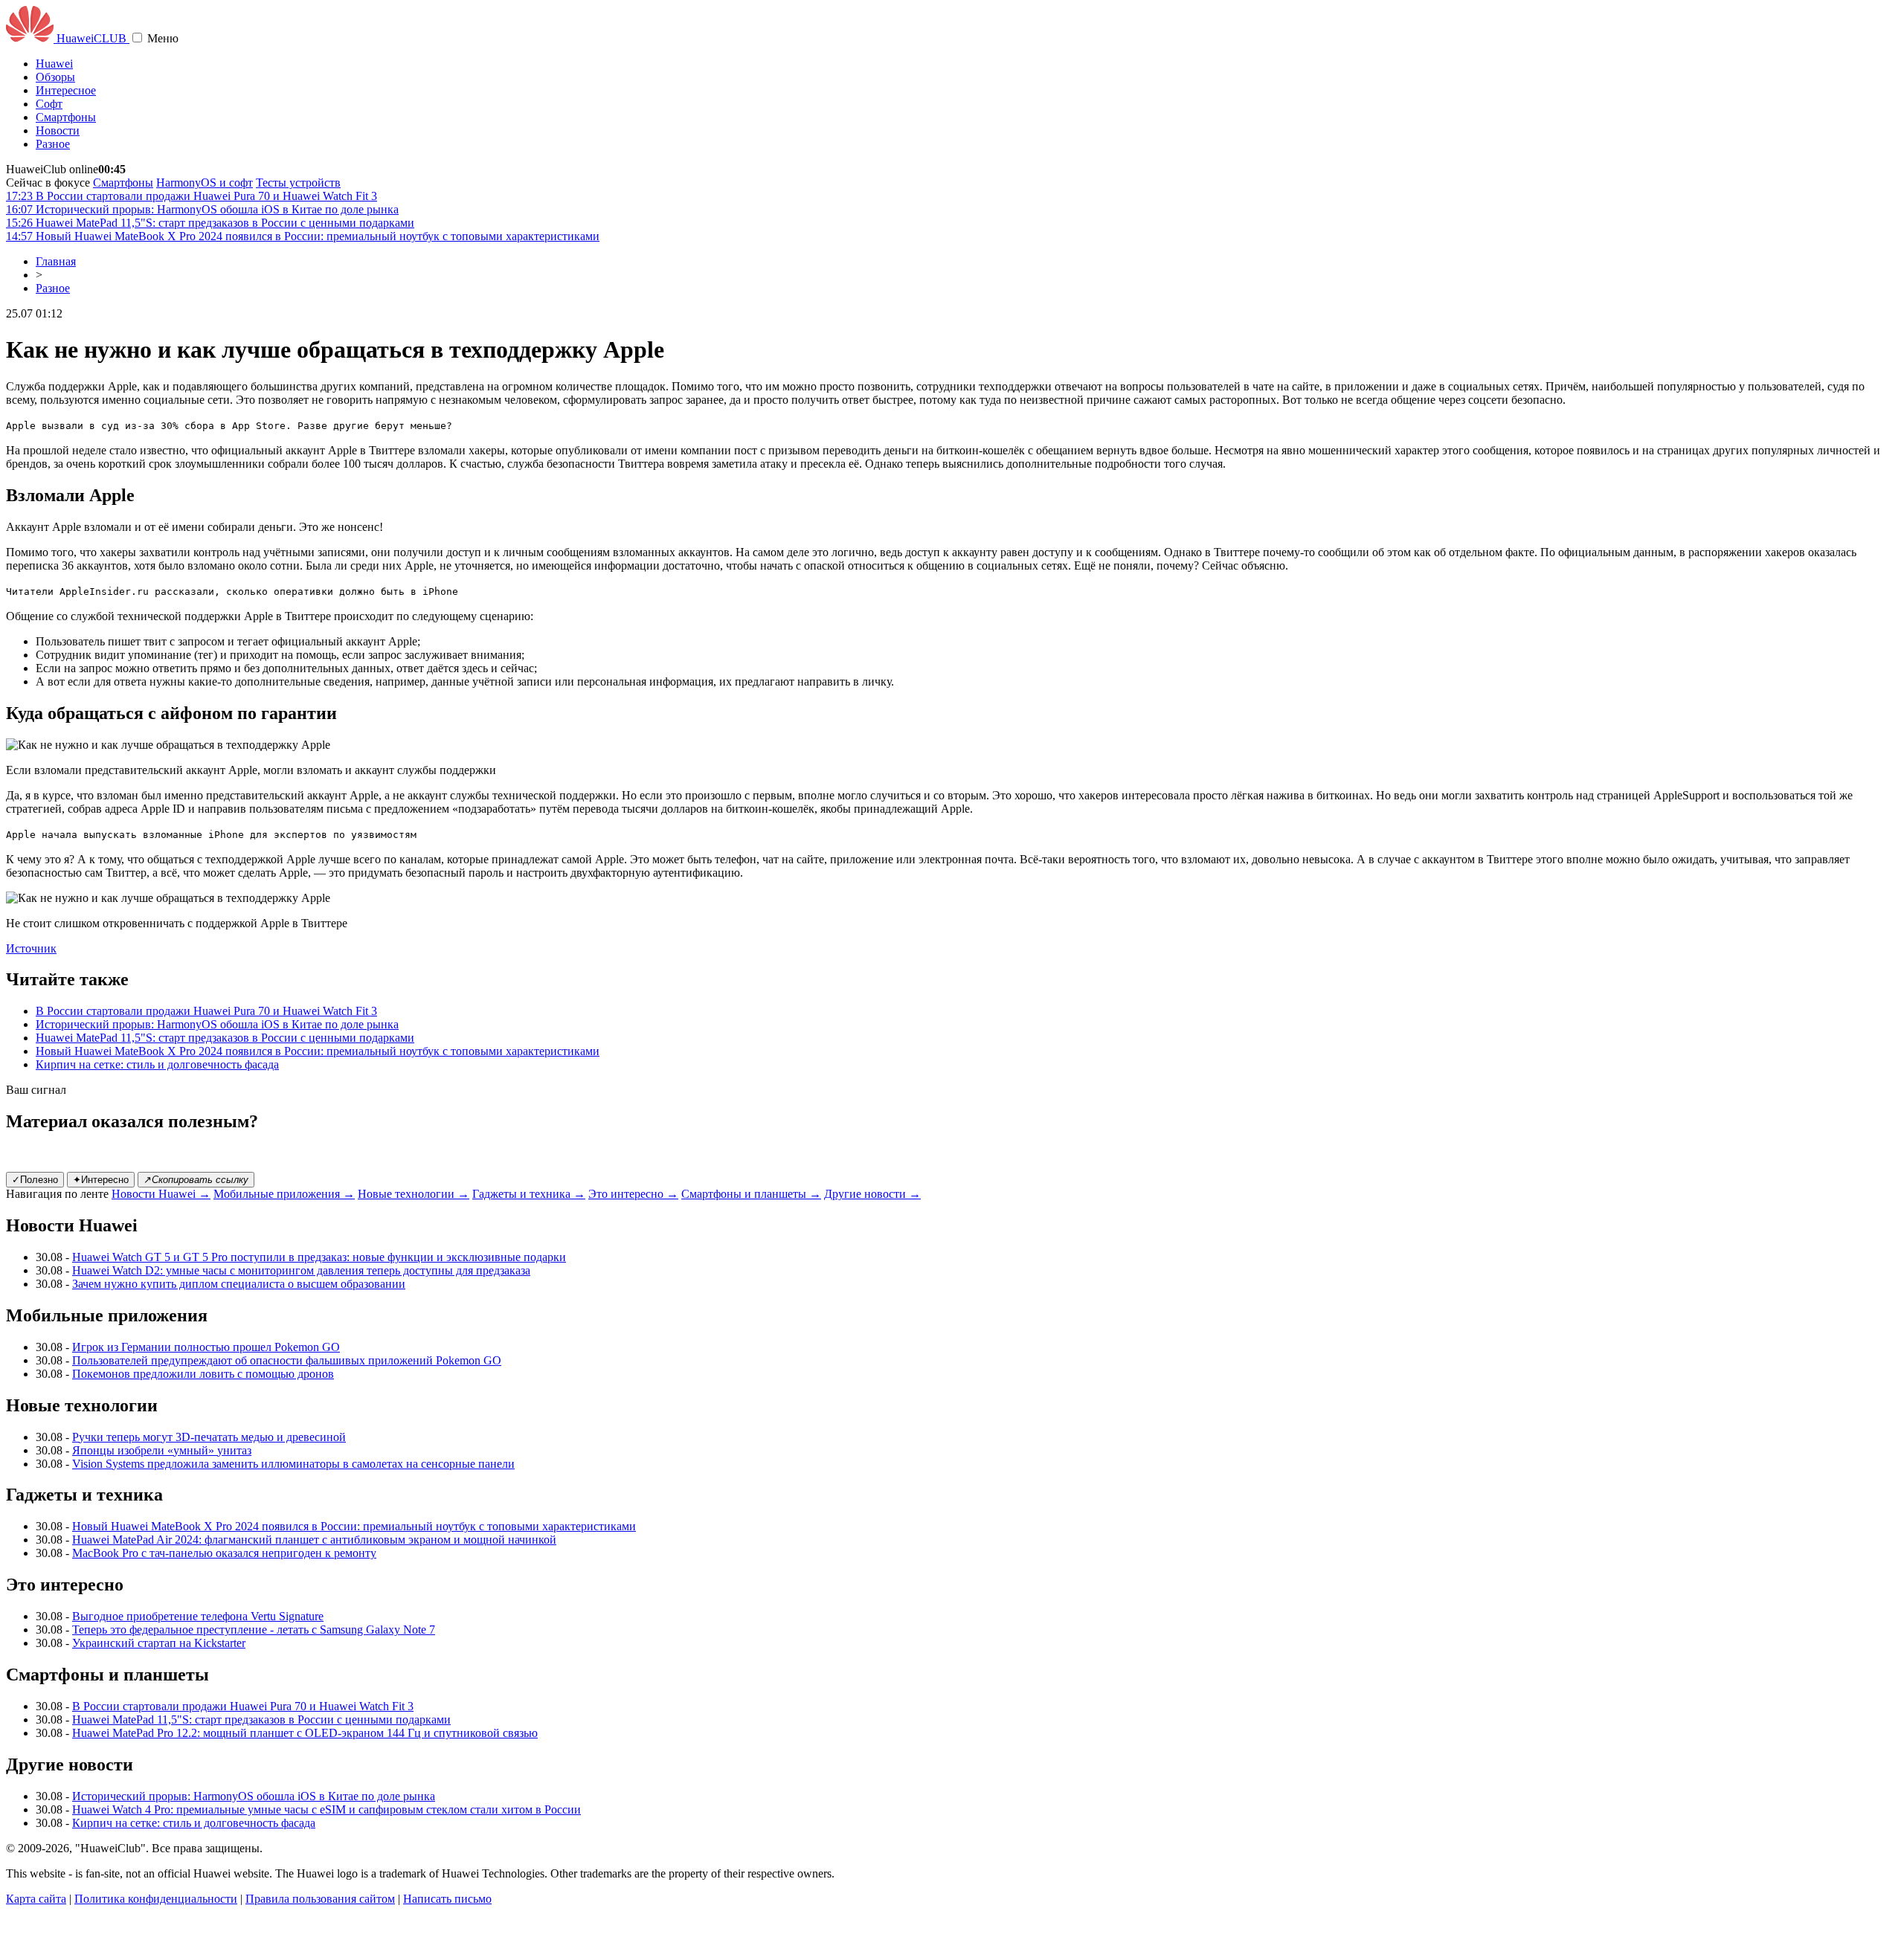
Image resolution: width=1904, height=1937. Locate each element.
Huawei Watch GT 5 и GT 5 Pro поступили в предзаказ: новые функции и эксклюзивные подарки (319, 1257)
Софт (49, 104)
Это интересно (633, 1194)
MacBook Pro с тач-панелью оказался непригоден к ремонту (224, 1553)
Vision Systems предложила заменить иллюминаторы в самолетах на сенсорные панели (293, 1464)
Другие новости (872, 1194)
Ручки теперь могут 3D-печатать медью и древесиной (209, 1437)
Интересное (66, 90)
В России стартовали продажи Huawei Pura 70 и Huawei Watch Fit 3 (206, 1011)
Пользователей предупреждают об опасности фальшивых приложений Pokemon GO (287, 1360)
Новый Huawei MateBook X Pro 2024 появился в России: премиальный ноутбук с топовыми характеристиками (318, 1051)
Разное (53, 144)
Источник (31, 948)
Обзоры (55, 77)
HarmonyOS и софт (205, 183)
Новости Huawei (161, 1194)
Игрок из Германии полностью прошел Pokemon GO (206, 1347)
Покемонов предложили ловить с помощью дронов (203, 1374)
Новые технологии (414, 1194)
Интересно (101, 1180)
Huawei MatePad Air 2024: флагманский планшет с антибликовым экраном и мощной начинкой (314, 1540)
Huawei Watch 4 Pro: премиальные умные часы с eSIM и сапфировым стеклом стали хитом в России (327, 1809)
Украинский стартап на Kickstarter (159, 1643)
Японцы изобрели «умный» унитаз (162, 1450)
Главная (56, 261)
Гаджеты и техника (529, 1194)
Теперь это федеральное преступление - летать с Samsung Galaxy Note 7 (254, 1630)
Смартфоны (66, 117)
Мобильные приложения (284, 1194)
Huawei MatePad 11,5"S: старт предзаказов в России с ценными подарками (225, 1038)
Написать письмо (447, 1899)
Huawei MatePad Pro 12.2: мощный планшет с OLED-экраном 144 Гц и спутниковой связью (305, 1733)
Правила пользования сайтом (320, 1899)
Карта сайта (36, 1899)
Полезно (35, 1180)
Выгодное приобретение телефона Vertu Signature (198, 1616)
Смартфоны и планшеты (751, 1194)
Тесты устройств (298, 183)
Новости (58, 130)
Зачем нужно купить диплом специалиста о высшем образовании (239, 1284)
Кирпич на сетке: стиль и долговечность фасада (157, 1064)
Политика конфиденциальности (156, 1899)
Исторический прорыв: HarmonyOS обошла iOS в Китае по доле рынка (217, 1024)
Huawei (54, 64)
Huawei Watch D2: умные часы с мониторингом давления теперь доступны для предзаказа (301, 1270)
